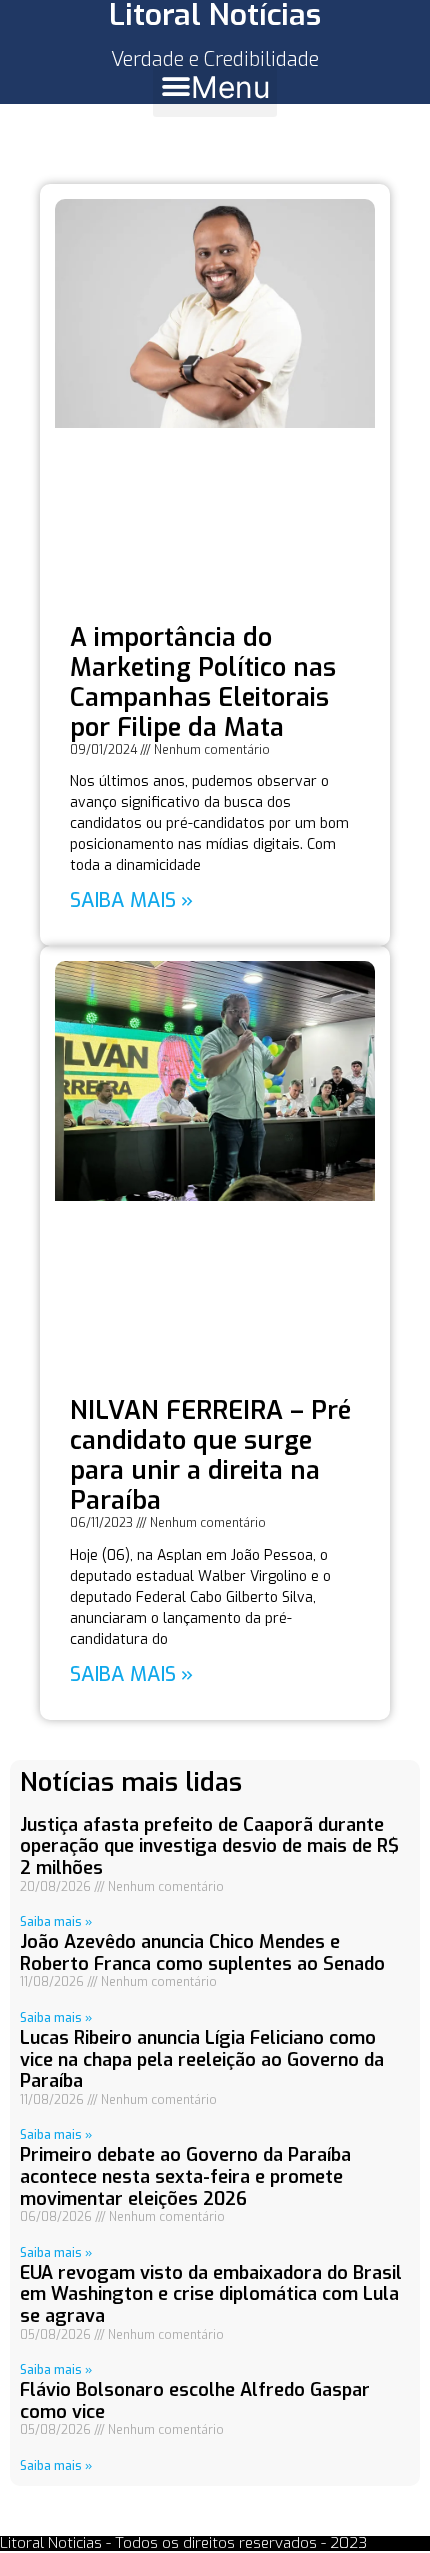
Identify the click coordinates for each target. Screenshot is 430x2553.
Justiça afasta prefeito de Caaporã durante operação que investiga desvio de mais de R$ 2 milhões (209, 1846)
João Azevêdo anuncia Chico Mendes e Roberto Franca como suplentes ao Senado (202, 1953)
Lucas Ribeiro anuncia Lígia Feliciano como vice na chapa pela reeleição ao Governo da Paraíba (202, 2059)
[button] (215, 87)
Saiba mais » (131, 900)
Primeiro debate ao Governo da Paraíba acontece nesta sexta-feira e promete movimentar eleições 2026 (185, 2176)
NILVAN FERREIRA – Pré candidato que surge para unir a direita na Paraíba (210, 1455)
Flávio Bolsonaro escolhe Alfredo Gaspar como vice (195, 2401)
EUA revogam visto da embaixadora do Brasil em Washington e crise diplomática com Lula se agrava (211, 2294)
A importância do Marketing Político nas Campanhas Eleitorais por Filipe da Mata (203, 682)
